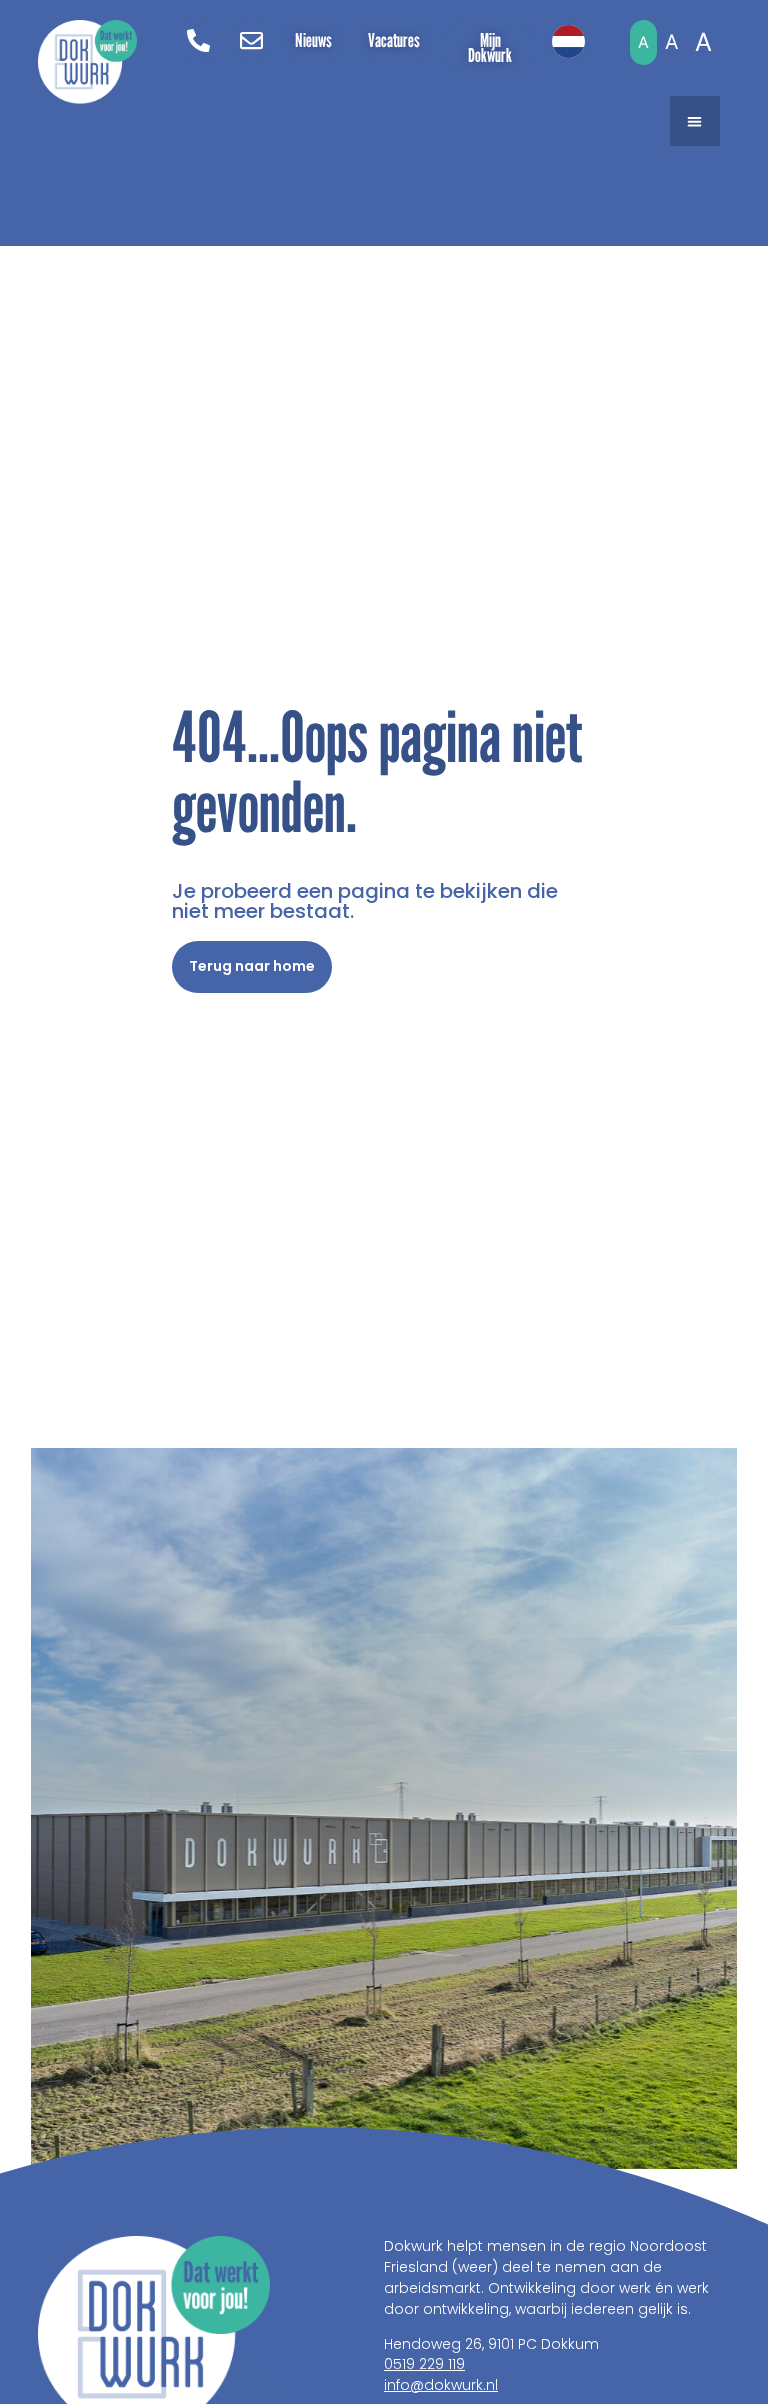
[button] (695, 121)
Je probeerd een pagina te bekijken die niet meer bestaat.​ (365, 901)
